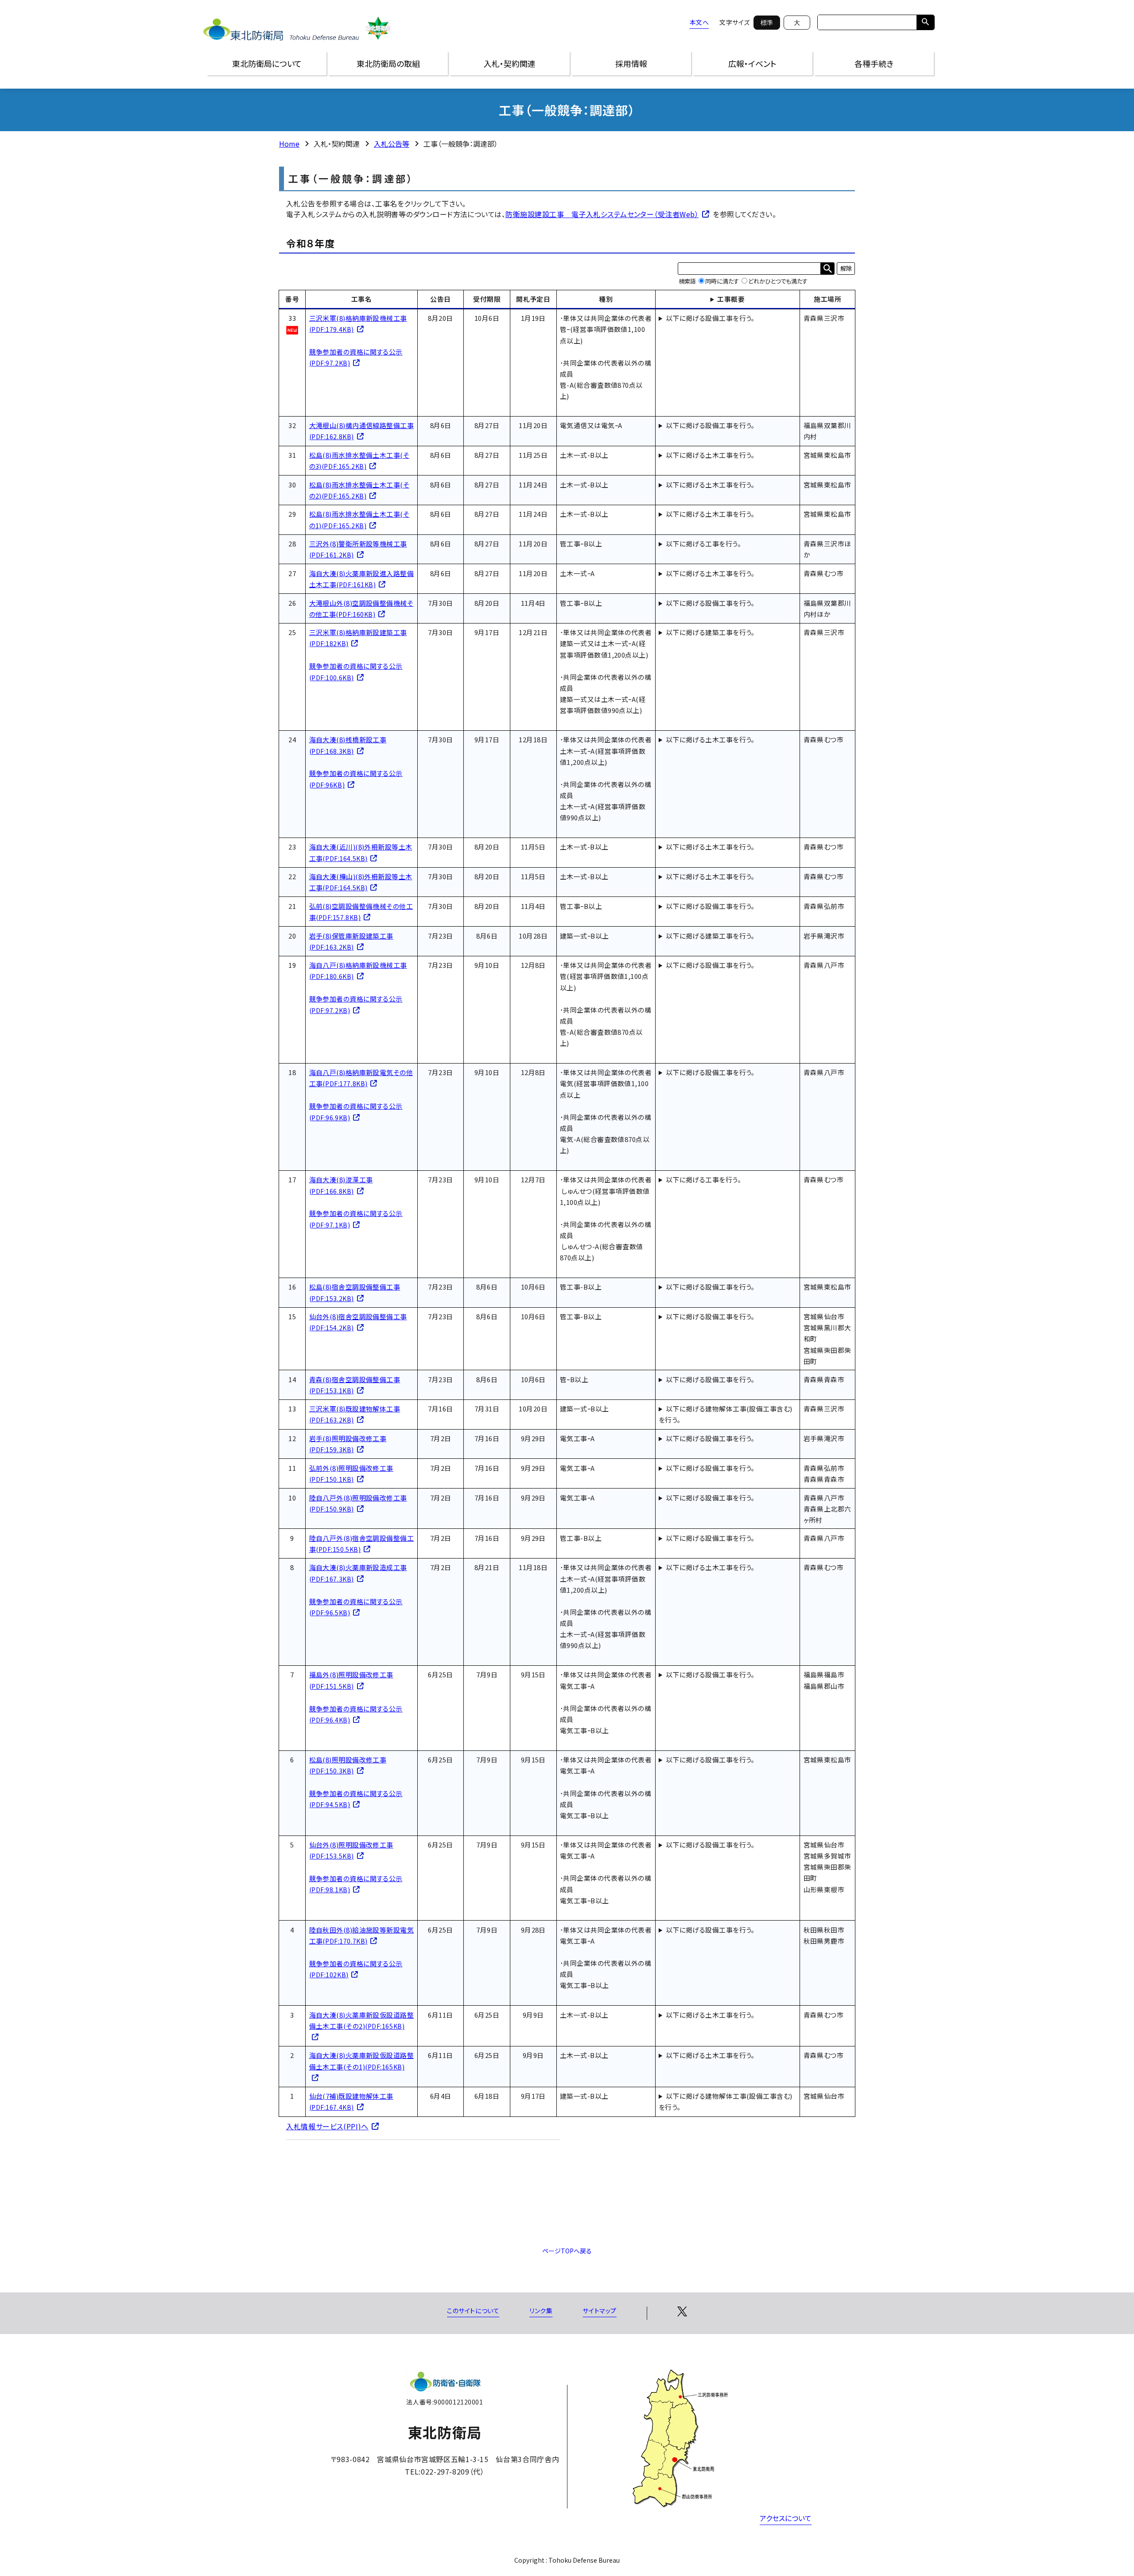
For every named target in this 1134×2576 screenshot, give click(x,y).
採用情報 (631, 63)
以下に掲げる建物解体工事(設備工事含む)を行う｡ (726, 1414)
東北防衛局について (267, 63)
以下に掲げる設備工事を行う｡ (710, 318)
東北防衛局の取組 (388, 63)
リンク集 (541, 2311)
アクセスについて (786, 2518)
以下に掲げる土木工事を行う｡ (710, 455)
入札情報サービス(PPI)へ (327, 2126)
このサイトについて (473, 2311)
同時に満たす (722, 281)
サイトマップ (599, 2311)
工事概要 (731, 299)
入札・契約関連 (510, 63)
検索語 (687, 281)
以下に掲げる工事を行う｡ (703, 544)
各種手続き (874, 63)
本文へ (699, 22)
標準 (767, 23)
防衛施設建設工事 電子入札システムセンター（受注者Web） (602, 214)
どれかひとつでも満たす (778, 281)
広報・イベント (752, 63)
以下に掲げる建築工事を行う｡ (710, 632)
